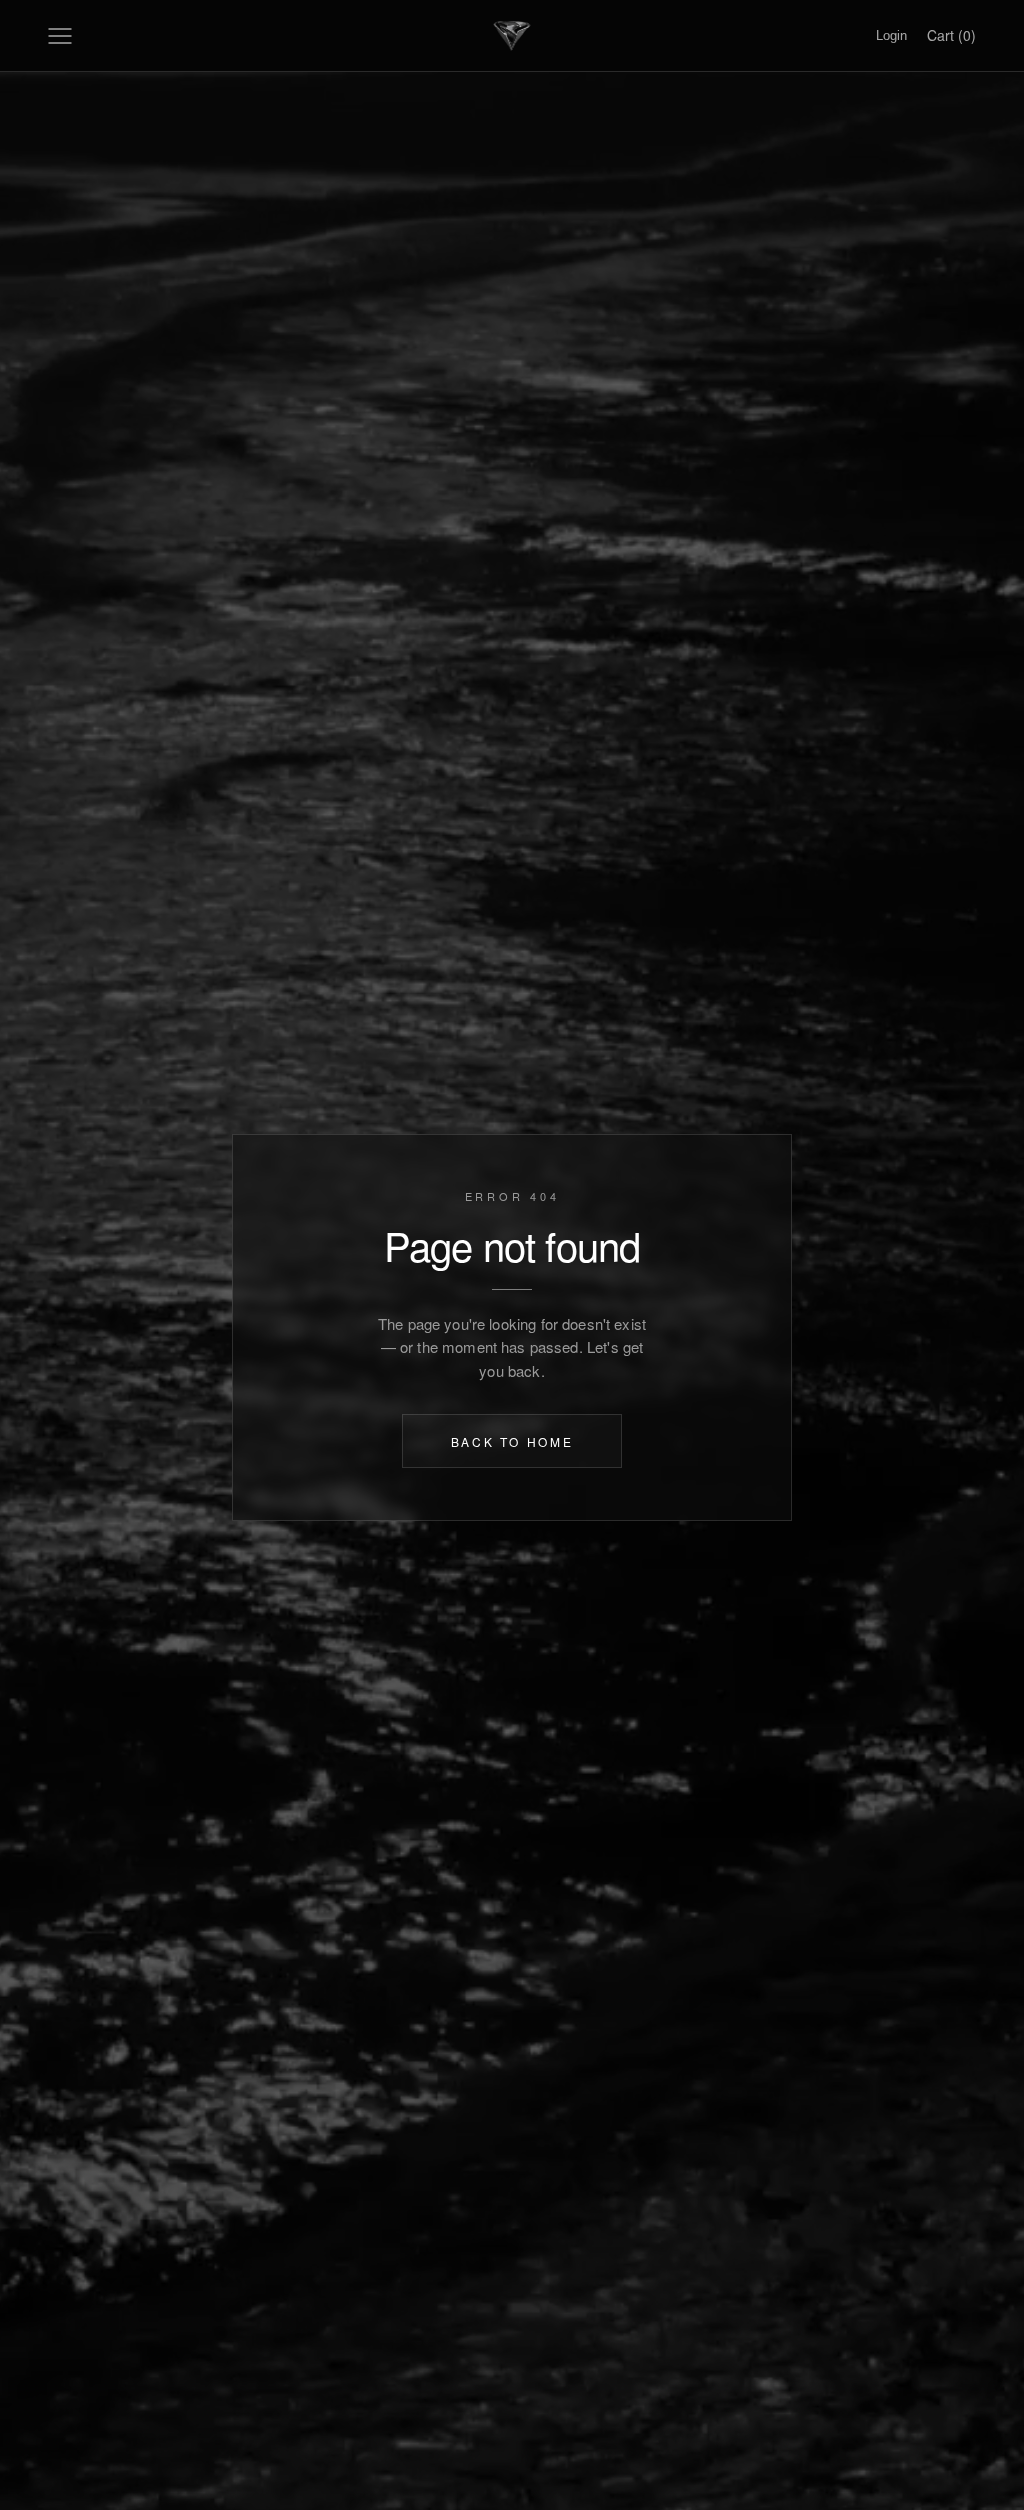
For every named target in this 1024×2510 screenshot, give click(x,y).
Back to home (512, 1440)
